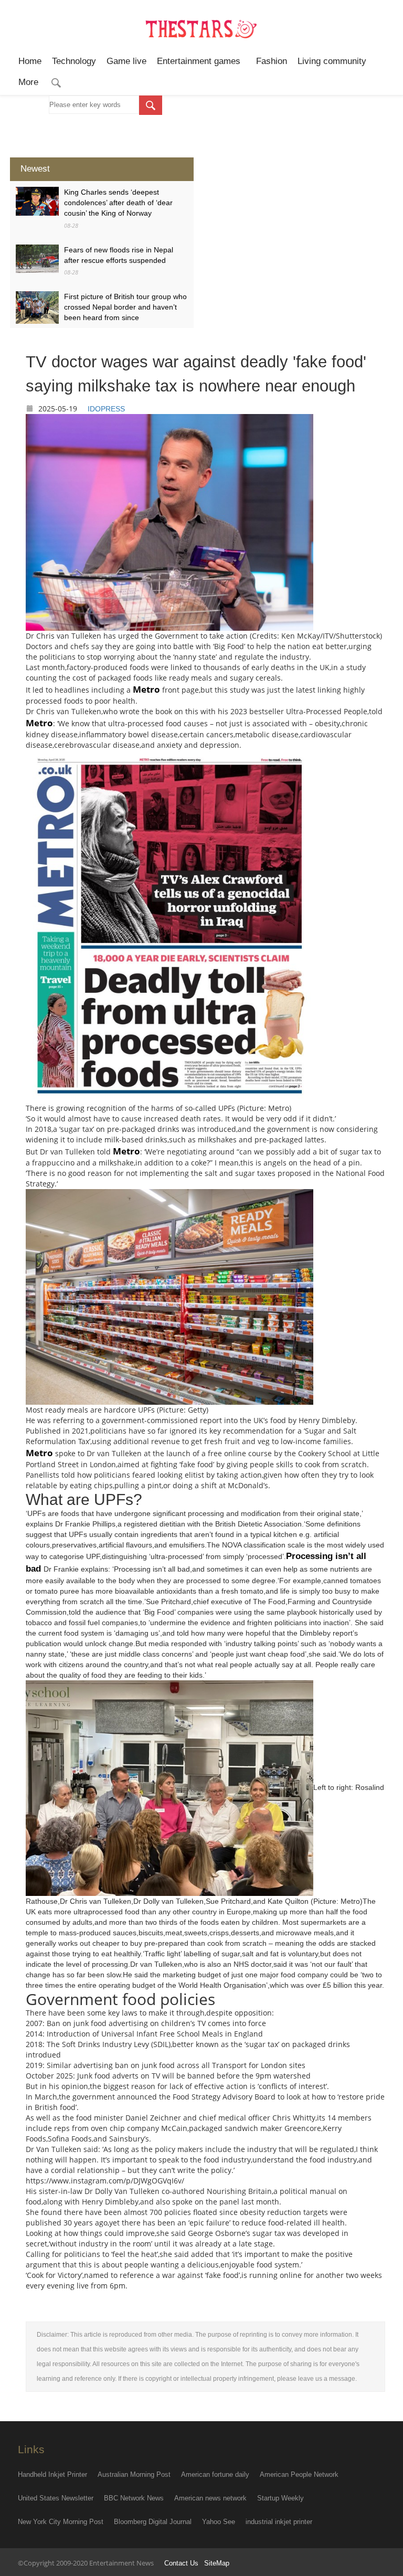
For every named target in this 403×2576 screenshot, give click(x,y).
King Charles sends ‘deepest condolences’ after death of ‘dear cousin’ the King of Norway (118, 203)
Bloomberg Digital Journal (153, 2522)
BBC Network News (134, 2498)
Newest (35, 169)
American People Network (299, 2474)
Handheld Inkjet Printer (52, 2474)
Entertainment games (201, 61)
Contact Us (181, 2563)
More (28, 82)
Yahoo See (219, 2522)
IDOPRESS (106, 409)
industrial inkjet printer (279, 2522)
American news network (210, 2498)
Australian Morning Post (134, 2474)
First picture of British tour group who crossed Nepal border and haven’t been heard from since (125, 307)
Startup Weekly (280, 2498)
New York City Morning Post (61, 2522)
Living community (332, 61)
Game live (126, 61)
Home (30, 61)
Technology (74, 61)
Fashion (272, 61)
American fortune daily (215, 2474)
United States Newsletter (56, 2498)
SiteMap (217, 2563)
